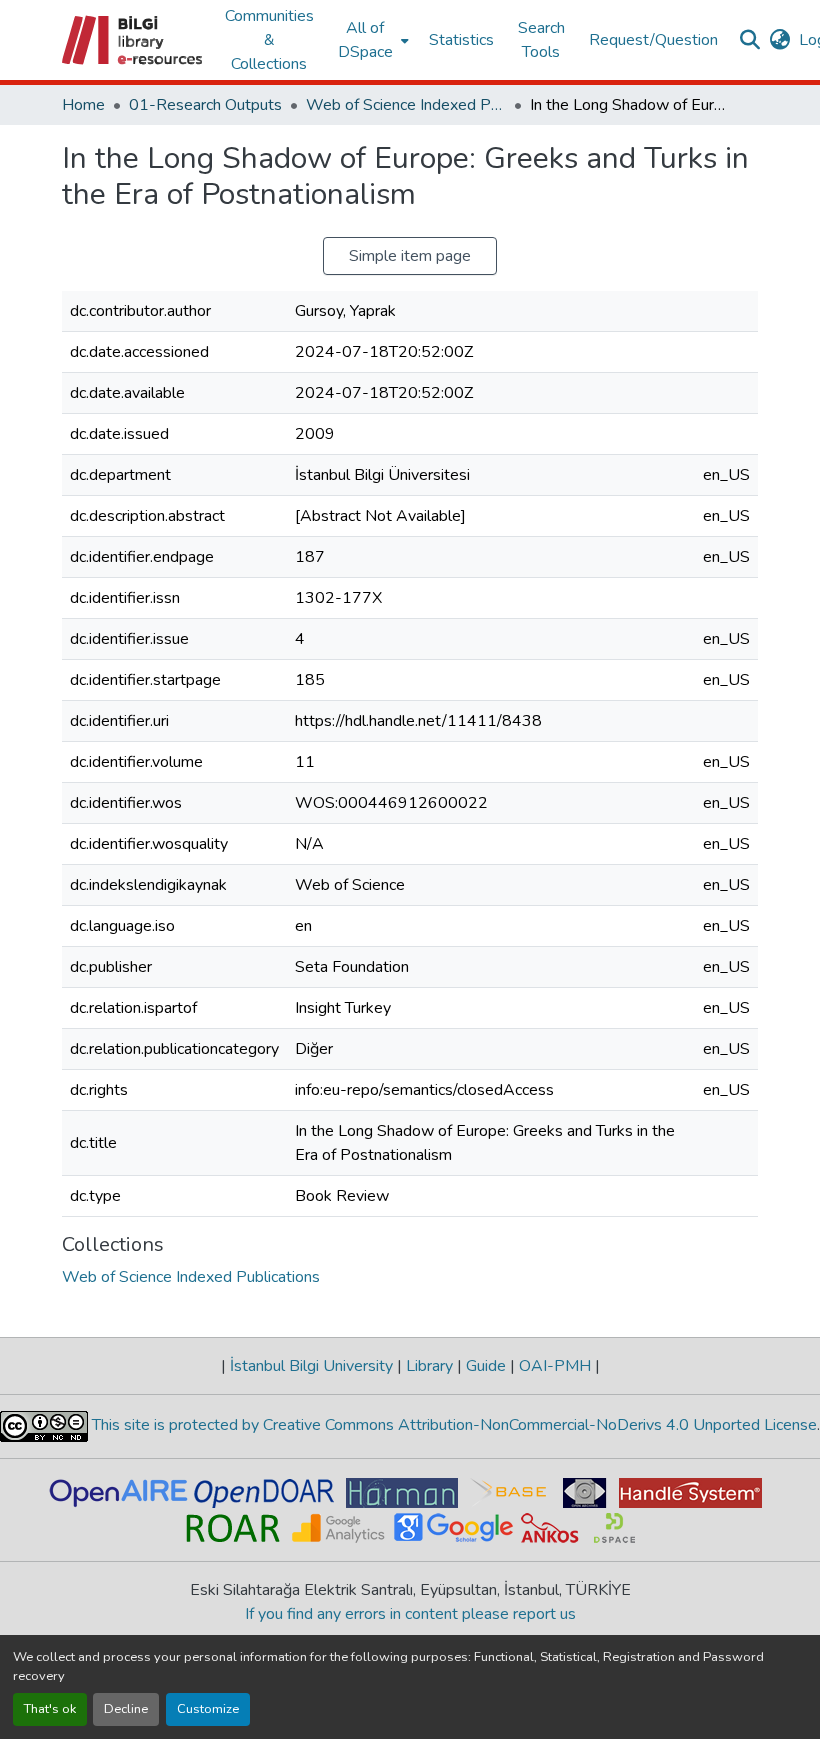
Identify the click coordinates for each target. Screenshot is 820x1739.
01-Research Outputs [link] (205, 105)
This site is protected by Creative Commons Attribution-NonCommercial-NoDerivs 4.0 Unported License (452, 1425)
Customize (208, 1709)
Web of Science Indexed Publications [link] (406, 105)
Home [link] (83, 105)
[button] (133, 40)
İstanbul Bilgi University (311, 1366)
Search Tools (541, 40)
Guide (486, 1366)
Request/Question (653, 40)
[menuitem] (371, 40)
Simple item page (410, 256)
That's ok (50, 1709)
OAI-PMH (555, 1366)
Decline (126, 1709)
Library (429, 1366)
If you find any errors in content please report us (410, 1614)
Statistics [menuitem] (461, 40)
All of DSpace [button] (365, 40)
